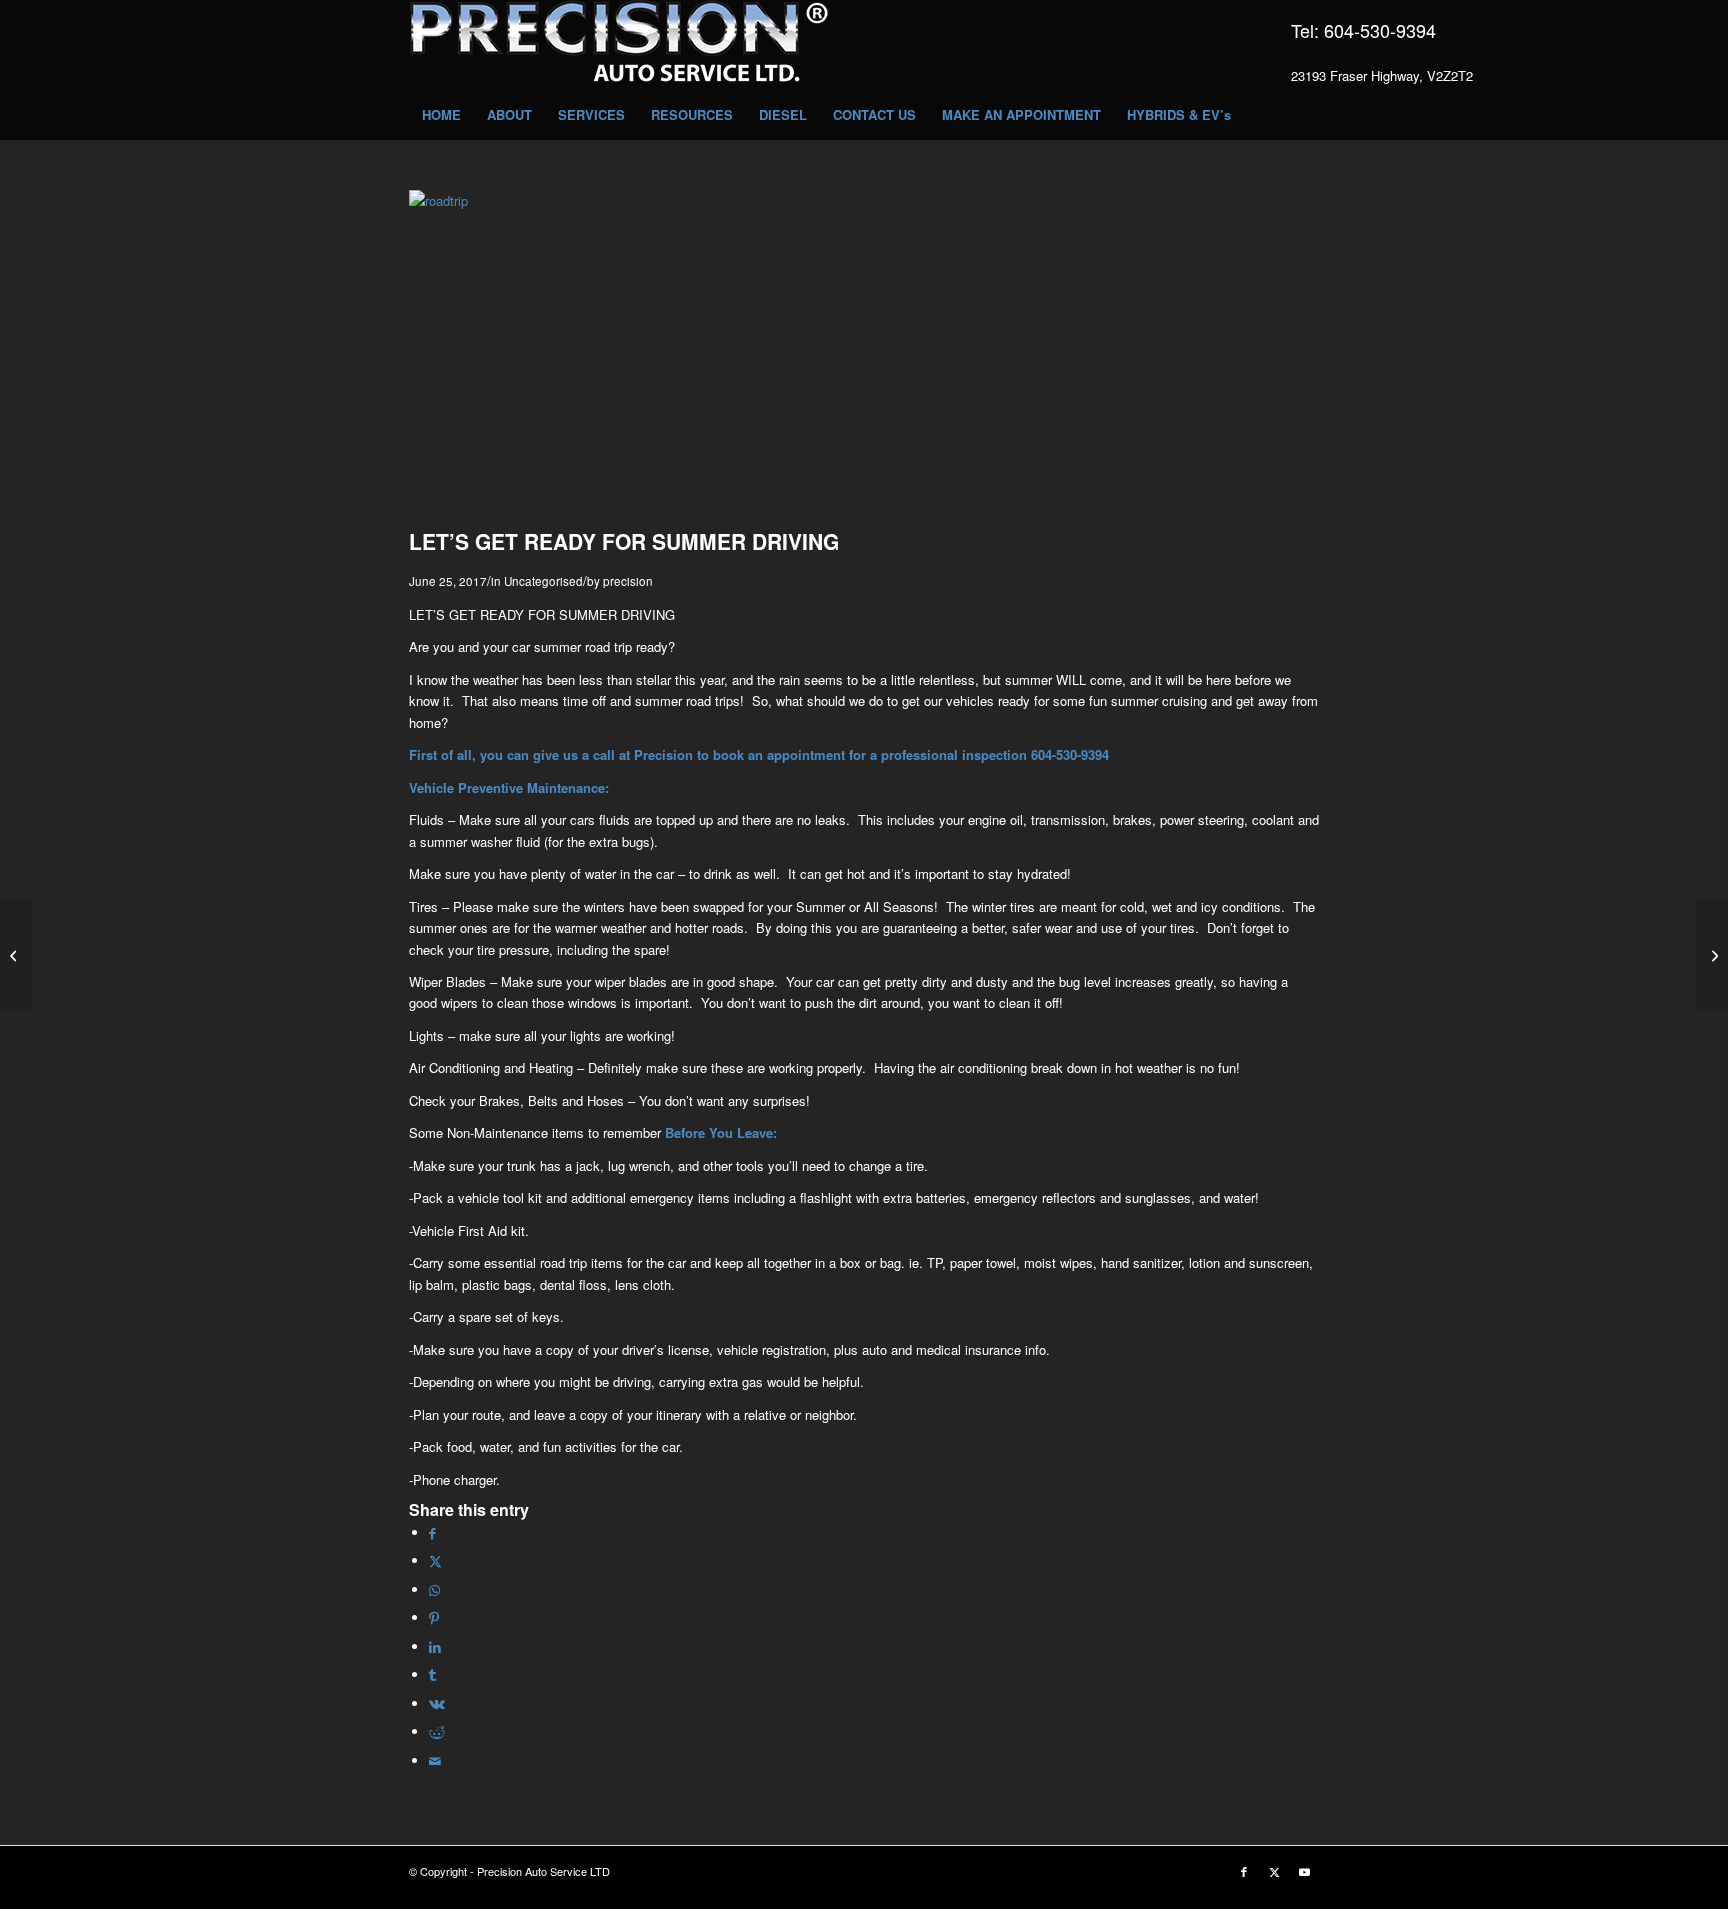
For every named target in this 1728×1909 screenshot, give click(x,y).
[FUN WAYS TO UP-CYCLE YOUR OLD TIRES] (1712, 955)
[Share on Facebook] (432, 1532)
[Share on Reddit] (437, 1731)
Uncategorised (543, 581)
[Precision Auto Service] (619, 45)
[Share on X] (435, 1560)
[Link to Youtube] (1304, 1871)
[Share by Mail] (435, 1760)
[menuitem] (441, 115)
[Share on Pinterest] (434, 1617)
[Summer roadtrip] (864, 200)
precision (628, 581)
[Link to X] (1274, 1871)
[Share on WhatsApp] (434, 1589)
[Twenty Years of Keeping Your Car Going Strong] (15, 955)
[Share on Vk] (437, 1703)
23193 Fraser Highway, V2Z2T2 (1382, 75)
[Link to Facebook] (1244, 1871)
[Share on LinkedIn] (435, 1646)
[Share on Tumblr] (432, 1674)
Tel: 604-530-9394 (1363, 30)
